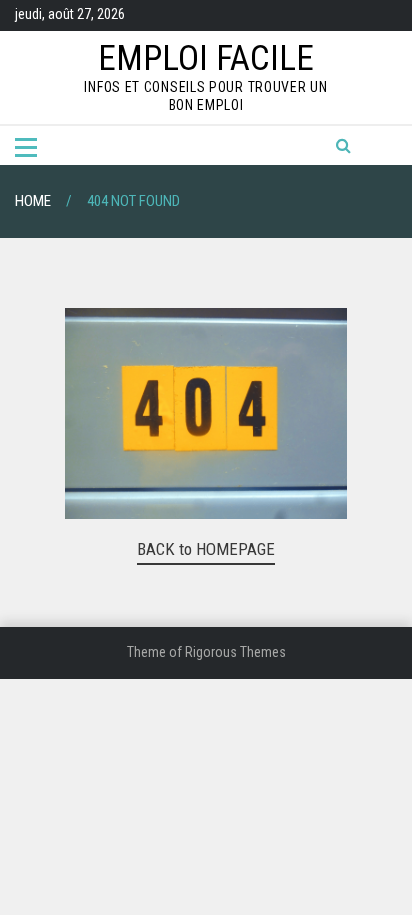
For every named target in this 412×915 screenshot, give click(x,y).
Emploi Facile (206, 58)
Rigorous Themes (235, 652)
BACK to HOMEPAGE (206, 549)
